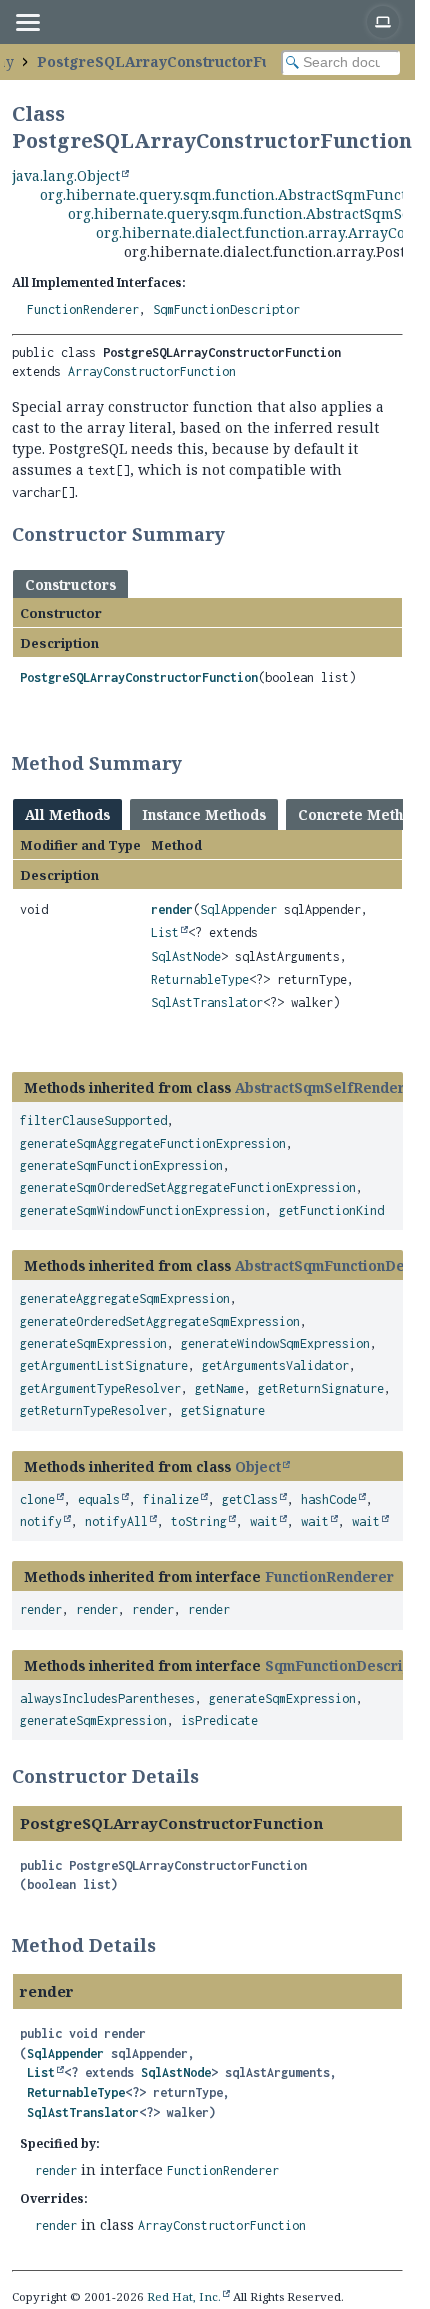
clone (37, 1499)
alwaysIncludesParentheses (107, 1698)
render (172, 909)
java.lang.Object (66, 175)
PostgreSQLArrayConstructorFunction (176, 61)
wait (264, 1521)
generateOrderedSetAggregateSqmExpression (160, 1321)
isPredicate (219, 1720)
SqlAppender (238, 909)
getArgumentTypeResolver (100, 1388)
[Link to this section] (238, 534)
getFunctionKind (331, 1210)
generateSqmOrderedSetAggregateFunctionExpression (188, 1187)
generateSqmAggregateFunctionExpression (153, 1143)
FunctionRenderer (83, 309)
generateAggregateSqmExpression (125, 1298)
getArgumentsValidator (275, 1365)
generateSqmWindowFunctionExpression (142, 1210)
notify (41, 1521)
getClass (250, 1499)
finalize (171, 1499)
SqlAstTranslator (207, 1002)
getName (219, 1388)
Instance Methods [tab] (204, 814)
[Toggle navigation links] (27, 22)
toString (199, 1521)
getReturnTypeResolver (93, 1410)
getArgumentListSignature (104, 1365)
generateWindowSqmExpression (275, 1343)
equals (99, 1499)
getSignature (223, 1410)
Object (258, 1466)
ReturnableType (200, 979)
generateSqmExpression (93, 1343)
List (165, 932)
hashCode (329, 1499)
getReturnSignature (321, 1388)
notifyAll (116, 1521)
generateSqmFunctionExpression (121, 1165)
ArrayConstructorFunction (152, 371)
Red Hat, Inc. (184, 2296)
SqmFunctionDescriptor (226, 309)
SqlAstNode (186, 956)
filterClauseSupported (93, 1120)
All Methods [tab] (67, 814)
